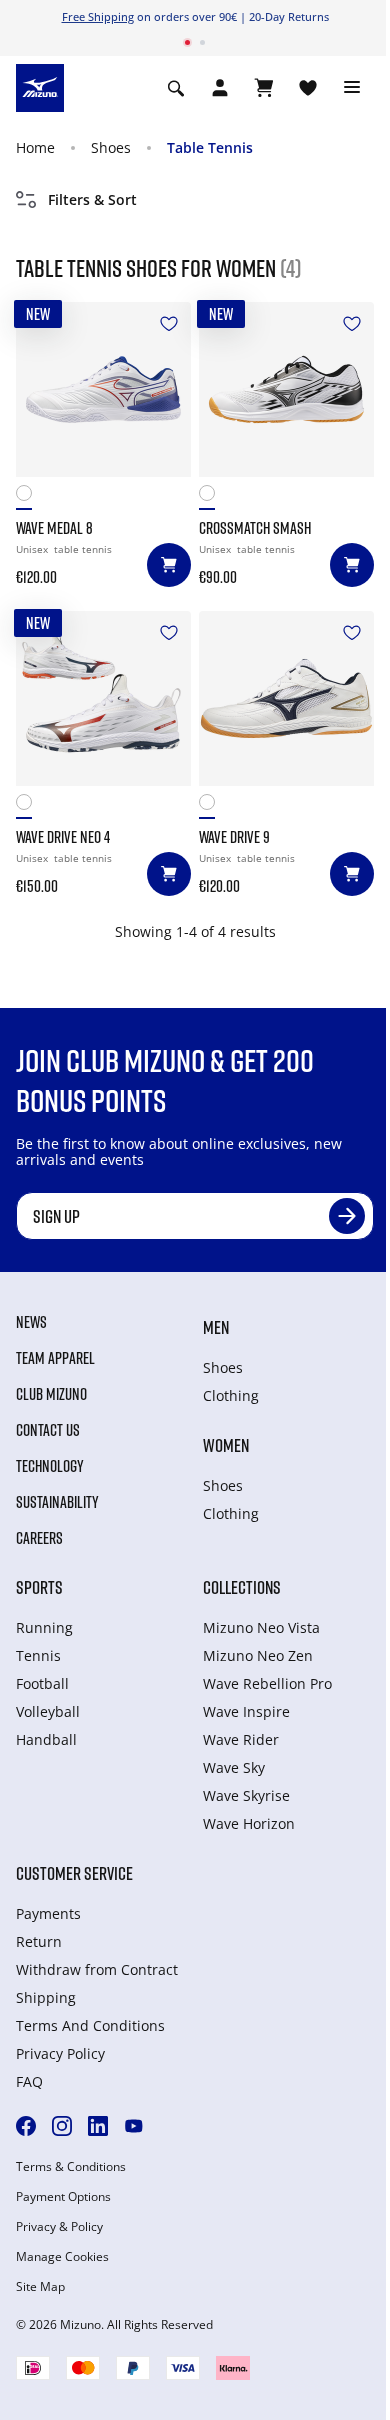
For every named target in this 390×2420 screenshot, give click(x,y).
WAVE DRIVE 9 (234, 837)
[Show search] (176, 88)
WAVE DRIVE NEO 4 (63, 837)
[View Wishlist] (308, 88)
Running (44, 1627)
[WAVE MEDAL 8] (103, 389)
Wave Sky (234, 1767)
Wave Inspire (246, 1711)
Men (216, 1327)
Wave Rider (241, 1739)
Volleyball (48, 1711)
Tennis (38, 1655)
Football (42, 1683)
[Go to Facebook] (26, 2126)
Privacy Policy (60, 2053)
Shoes (111, 147)
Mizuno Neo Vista (261, 1627)
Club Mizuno (51, 1394)
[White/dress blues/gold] (212, 806)
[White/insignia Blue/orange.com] (29, 806)
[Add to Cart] (169, 565)
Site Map (40, 2287)
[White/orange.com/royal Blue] (29, 497)
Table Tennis (210, 147)
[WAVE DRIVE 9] (286, 698)
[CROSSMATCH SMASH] (286, 389)
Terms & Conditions (71, 2167)
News (31, 1322)
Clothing (231, 1395)
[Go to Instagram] (62, 2126)
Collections (242, 1587)
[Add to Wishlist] (169, 324)
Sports (39, 1587)
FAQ (29, 2081)
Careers (39, 1538)
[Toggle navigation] (352, 88)
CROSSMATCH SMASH (255, 528)
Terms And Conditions (90, 2025)
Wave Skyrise (246, 1795)
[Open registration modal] (220, 88)
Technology (50, 1466)
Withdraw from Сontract (97, 1969)
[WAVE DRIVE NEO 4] (103, 698)
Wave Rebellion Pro (267, 1683)
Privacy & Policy (59, 2227)
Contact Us (48, 1430)
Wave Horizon (249, 1823)
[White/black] (212, 497)
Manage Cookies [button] (62, 2257)
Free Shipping (98, 16)
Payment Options (63, 2197)
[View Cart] (264, 88)
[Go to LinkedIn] (98, 2126)
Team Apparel (55, 1358)
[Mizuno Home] (40, 86)
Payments (48, 1913)
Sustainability (57, 1502)
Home (35, 147)
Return (39, 1941)
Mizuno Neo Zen (258, 1655)
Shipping (46, 1997)
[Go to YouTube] (134, 2126)
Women (226, 1445)
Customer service (74, 1873)
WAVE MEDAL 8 (54, 528)
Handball (46, 1739)
